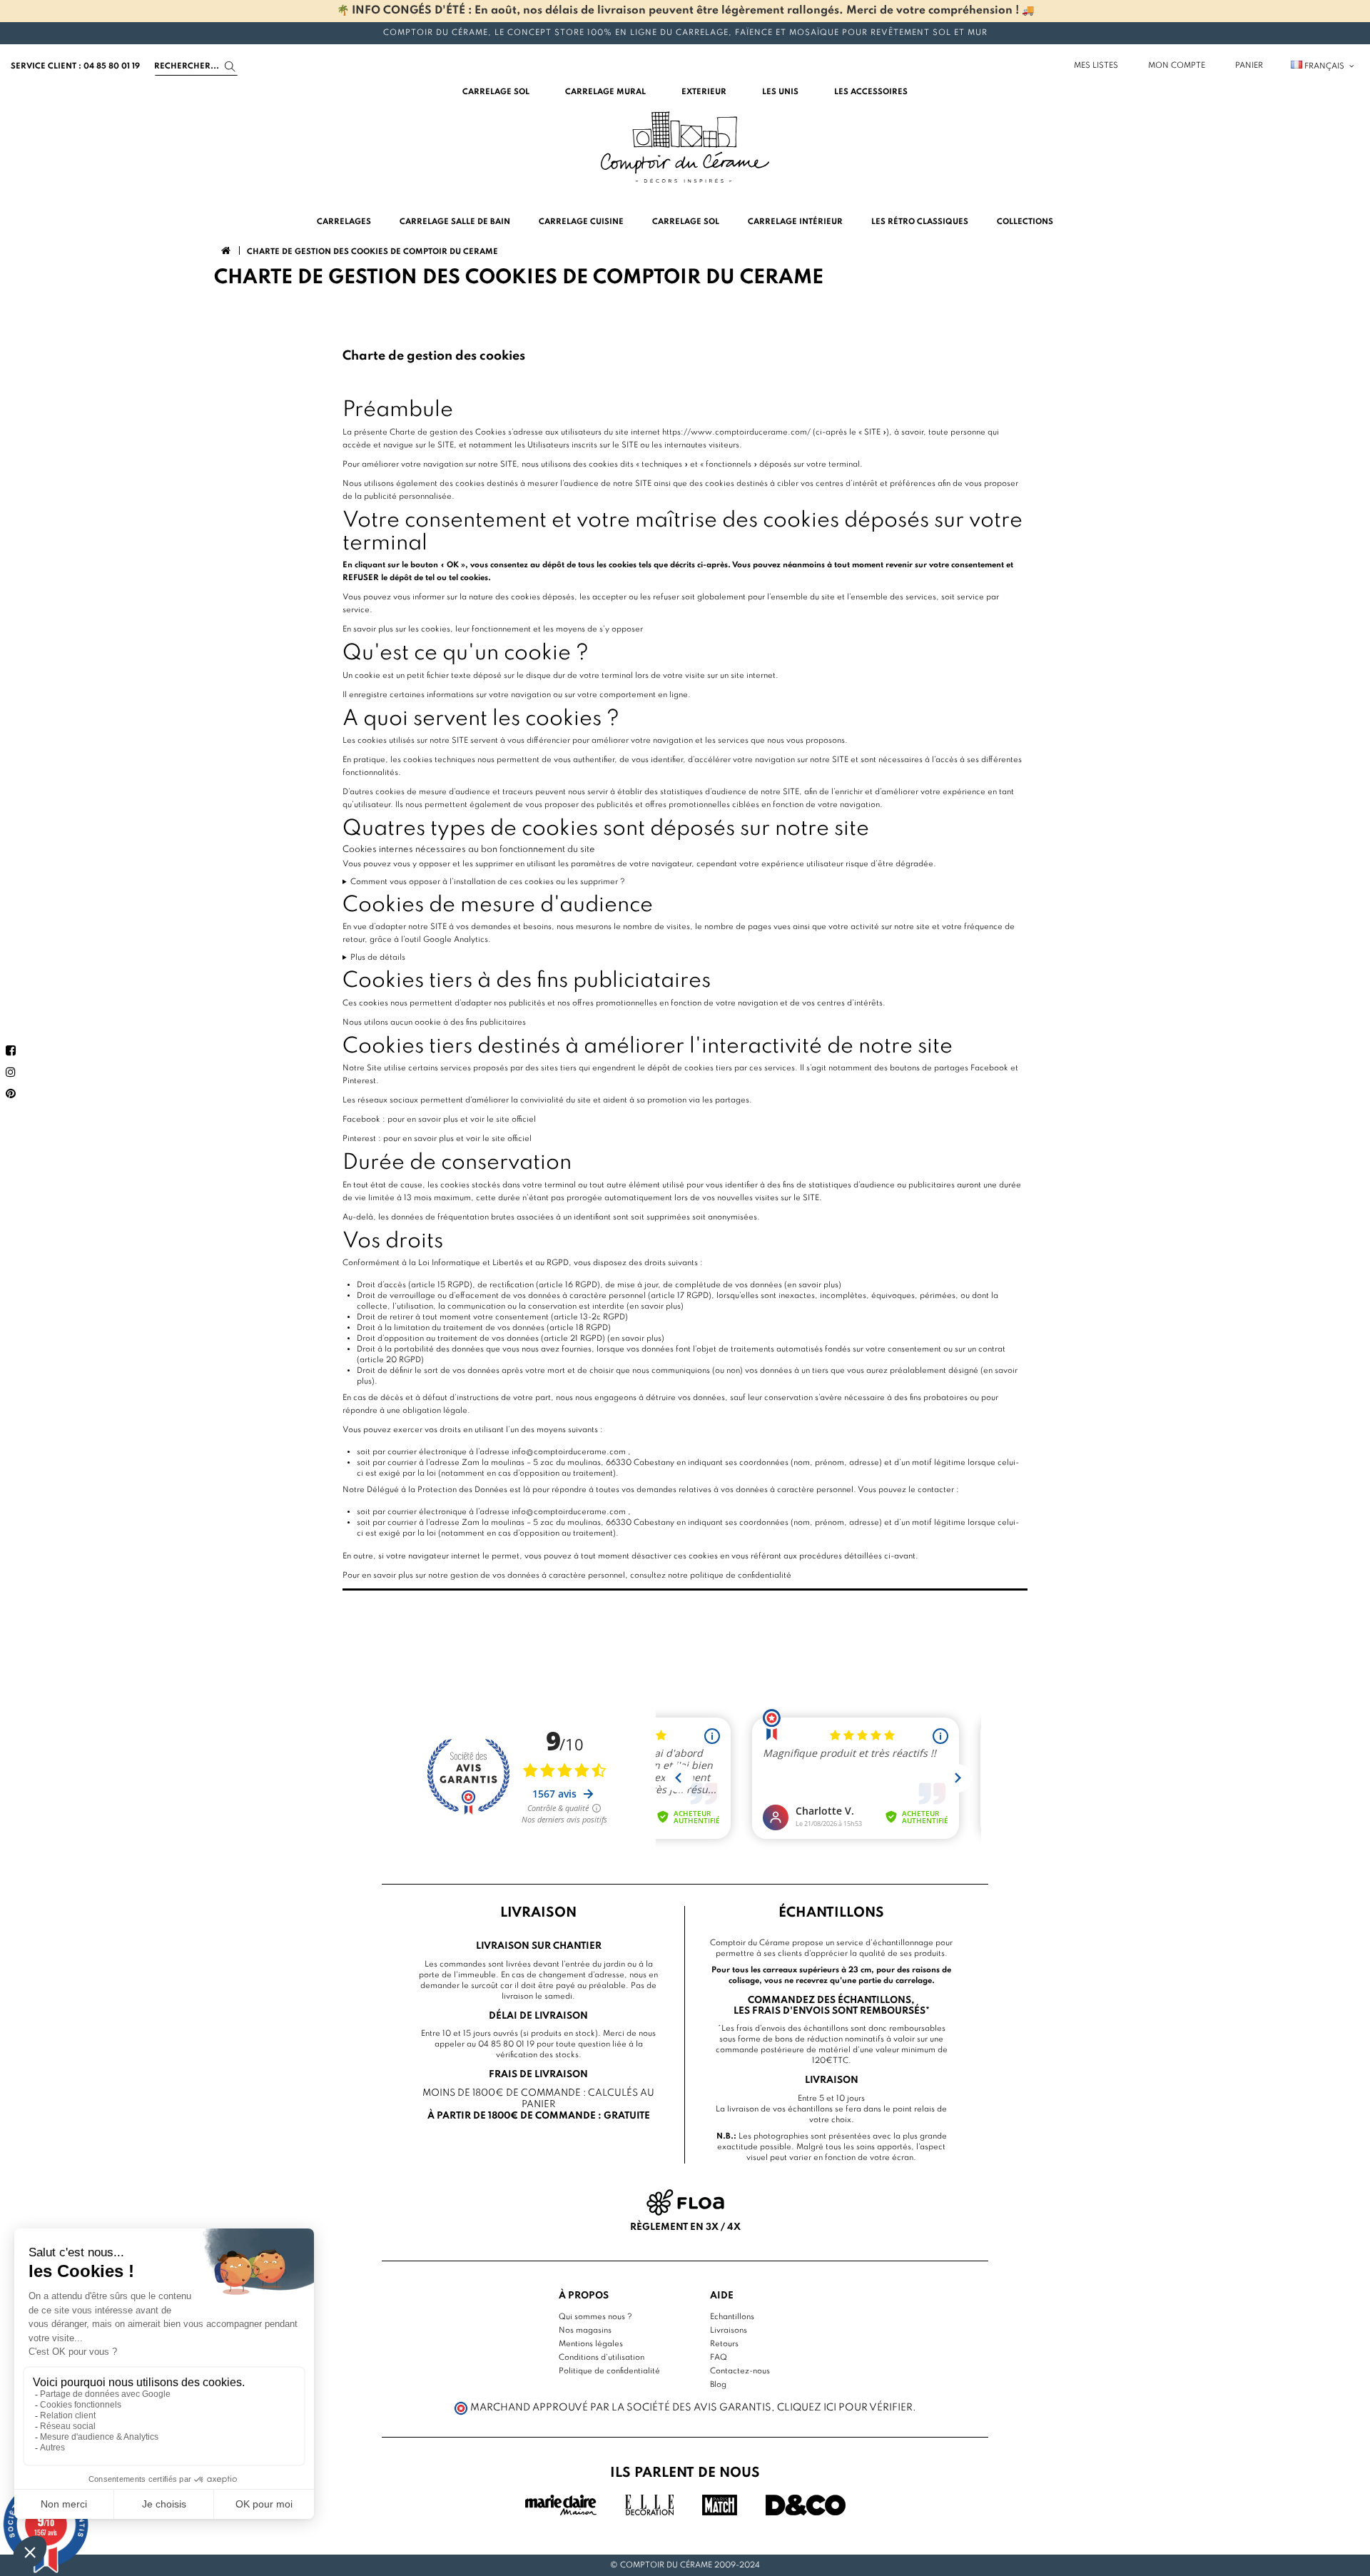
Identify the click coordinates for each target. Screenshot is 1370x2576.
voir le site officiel (503, 1120)
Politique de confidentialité (609, 2371)
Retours (724, 2344)
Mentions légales (591, 2344)
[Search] (230, 67)
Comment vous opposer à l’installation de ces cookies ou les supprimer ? (488, 882)
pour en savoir (414, 1120)
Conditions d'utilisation (602, 2358)
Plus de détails (378, 958)
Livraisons (729, 2331)
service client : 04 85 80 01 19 (75, 66)
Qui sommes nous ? (595, 2317)
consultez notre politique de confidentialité (711, 1576)
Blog (718, 2385)
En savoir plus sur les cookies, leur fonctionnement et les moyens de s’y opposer (493, 629)
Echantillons (732, 2317)
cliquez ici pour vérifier (845, 2408)
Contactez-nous (740, 2371)
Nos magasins (585, 2331)
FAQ (719, 2358)
